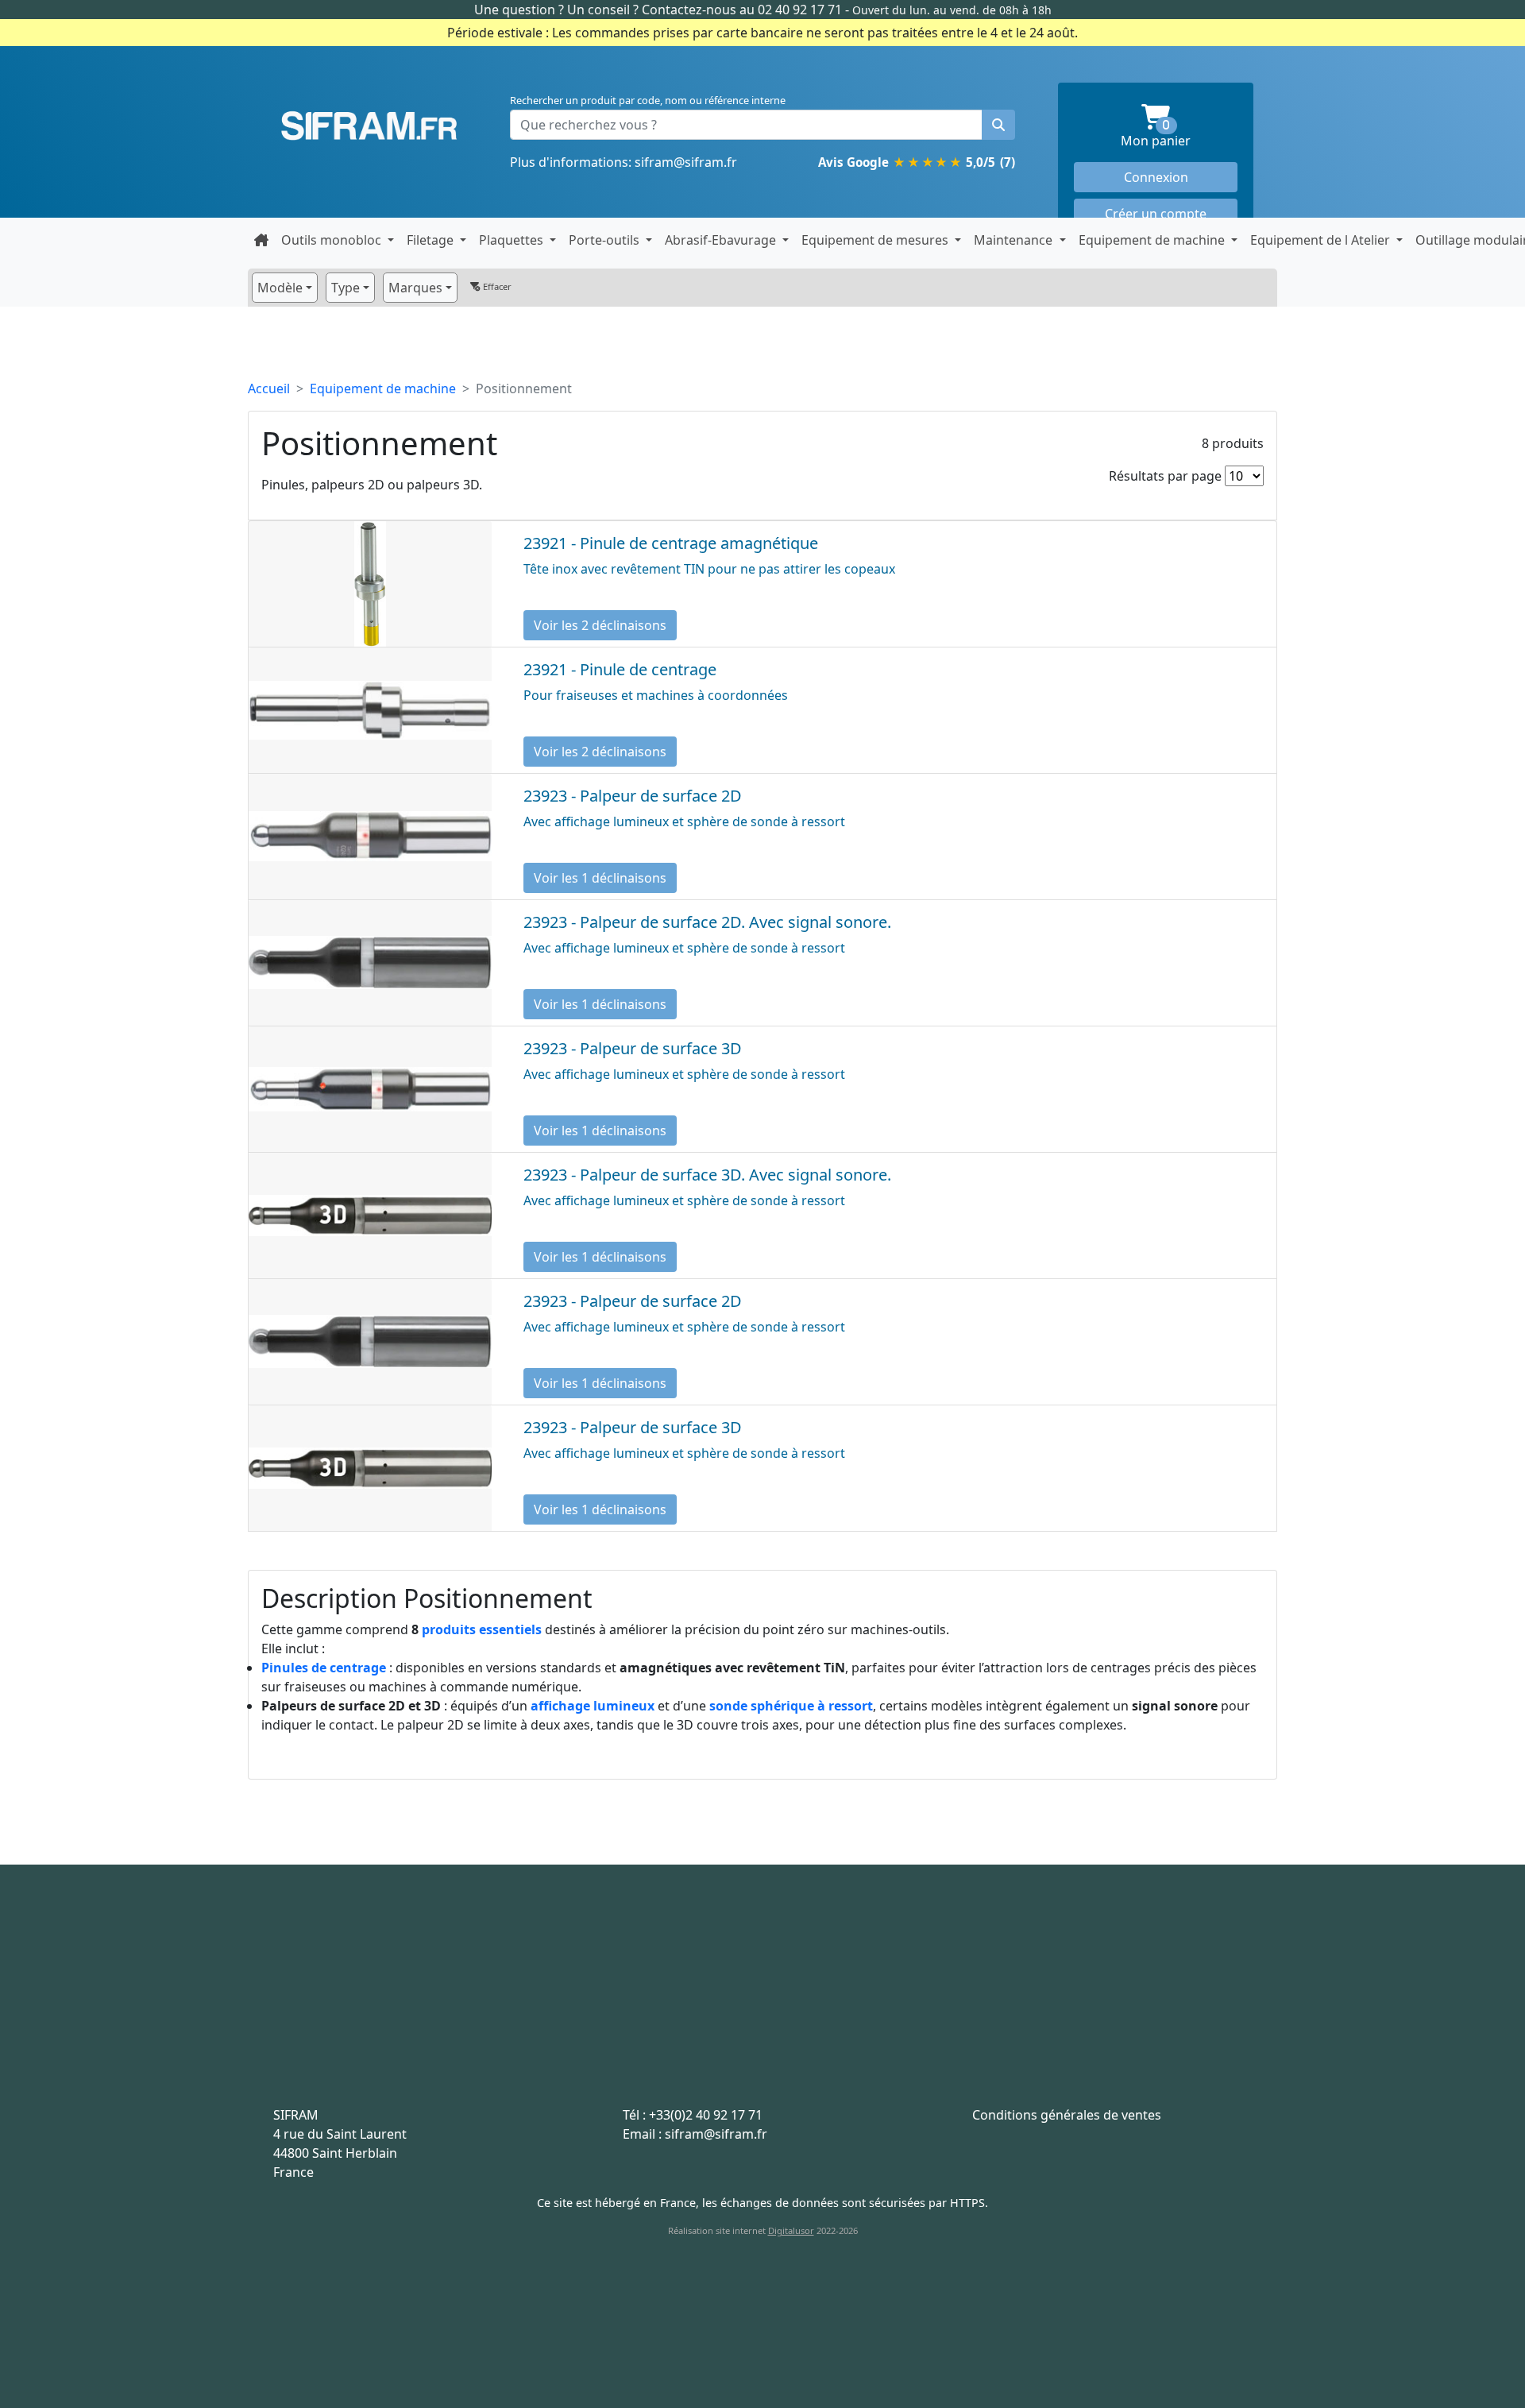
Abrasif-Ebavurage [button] (722, 240)
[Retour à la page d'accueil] (261, 240)
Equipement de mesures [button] (876, 240)
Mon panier (1179, 135)
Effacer (496, 286)
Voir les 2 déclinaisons (600, 625)
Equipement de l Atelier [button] (1322, 240)
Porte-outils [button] (606, 240)
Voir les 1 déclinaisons (600, 878)
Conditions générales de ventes (1067, 2115)
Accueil (269, 388)
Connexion (1156, 177)
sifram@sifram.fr (686, 162)
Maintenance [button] (1015, 240)
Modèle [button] (280, 288)
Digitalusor (791, 2230)
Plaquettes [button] (513, 240)
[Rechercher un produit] (998, 125)
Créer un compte (1156, 214)
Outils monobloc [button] (333, 240)
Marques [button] (415, 288)
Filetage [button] (432, 240)
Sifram (369, 126)
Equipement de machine (383, 388)
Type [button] (346, 288)
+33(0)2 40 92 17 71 (706, 2115)
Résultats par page (1165, 476)
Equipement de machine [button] (1153, 240)
